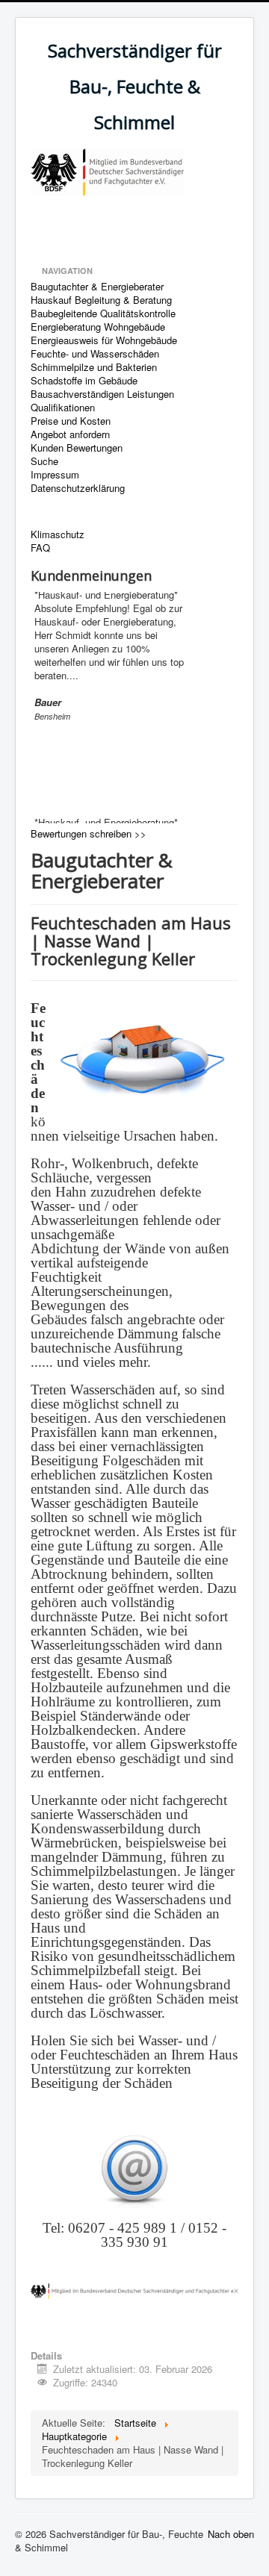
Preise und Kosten (71, 421)
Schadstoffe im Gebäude (84, 381)
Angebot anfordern (70, 434)
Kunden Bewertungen (77, 448)
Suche (44, 461)
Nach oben (231, 2534)
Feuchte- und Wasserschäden (95, 354)
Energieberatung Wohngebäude (98, 327)
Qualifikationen (63, 408)
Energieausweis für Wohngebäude (104, 340)
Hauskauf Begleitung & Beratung (101, 300)
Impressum (55, 475)
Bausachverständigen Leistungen (102, 394)
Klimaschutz (58, 534)
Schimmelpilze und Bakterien (94, 367)
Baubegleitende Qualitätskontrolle (103, 314)
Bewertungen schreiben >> (89, 833)
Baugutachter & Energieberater (97, 287)
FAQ (40, 548)
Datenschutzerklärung (78, 488)
